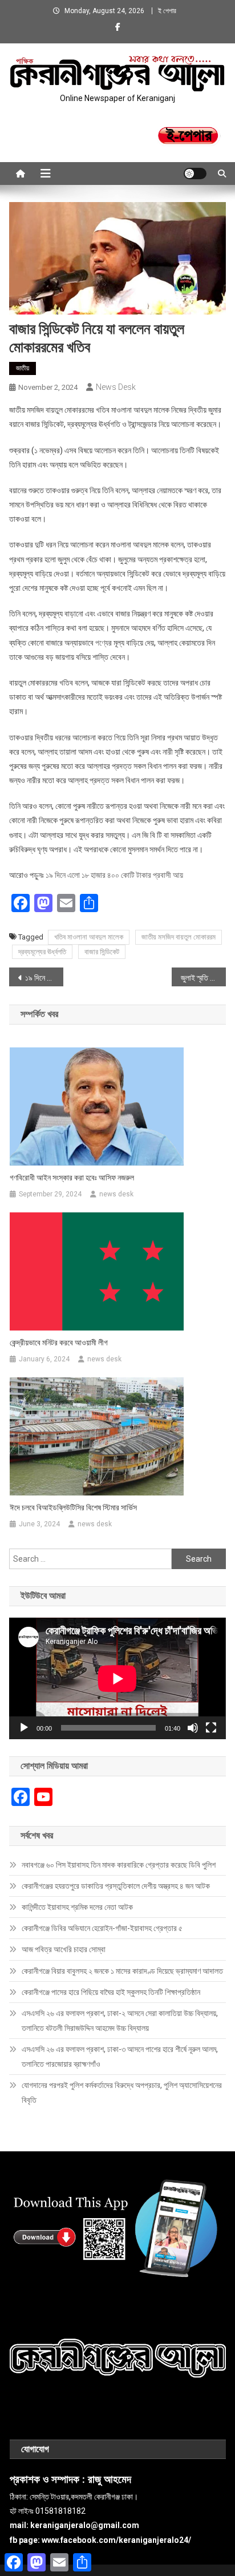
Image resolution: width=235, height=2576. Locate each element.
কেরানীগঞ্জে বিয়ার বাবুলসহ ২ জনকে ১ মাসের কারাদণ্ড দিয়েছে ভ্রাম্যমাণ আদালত (122, 1971)
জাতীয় (23, 368)
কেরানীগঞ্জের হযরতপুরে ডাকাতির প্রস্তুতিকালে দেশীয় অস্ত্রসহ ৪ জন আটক (116, 1886)
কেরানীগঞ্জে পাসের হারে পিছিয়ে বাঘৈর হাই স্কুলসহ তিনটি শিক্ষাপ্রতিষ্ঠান (111, 1992)
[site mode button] (195, 174)
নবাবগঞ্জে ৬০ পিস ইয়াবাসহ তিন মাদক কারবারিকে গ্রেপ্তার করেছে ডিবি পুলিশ (119, 1865)
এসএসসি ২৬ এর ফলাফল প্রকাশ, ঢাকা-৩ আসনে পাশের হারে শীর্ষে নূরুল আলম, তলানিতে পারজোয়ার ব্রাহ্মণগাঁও (120, 2057)
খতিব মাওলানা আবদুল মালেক (89, 937)
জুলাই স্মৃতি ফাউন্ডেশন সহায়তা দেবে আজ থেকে (203, 978)
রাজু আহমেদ (110, 2480)
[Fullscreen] (211, 1728)
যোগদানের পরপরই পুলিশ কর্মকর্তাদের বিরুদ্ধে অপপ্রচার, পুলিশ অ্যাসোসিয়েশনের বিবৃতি (122, 2093)
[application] (117, 1678)
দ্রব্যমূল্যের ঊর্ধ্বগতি (42, 952)
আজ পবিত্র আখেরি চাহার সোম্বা (64, 1949)
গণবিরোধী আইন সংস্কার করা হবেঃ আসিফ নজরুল (72, 1178)
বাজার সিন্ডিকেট (102, 952)
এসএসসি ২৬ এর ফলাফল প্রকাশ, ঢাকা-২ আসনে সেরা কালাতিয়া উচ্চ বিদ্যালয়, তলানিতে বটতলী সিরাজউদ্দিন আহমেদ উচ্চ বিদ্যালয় (120, 2021)
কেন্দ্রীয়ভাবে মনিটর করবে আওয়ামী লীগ (59, 1343)
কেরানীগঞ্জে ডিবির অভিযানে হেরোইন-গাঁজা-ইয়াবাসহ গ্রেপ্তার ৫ (102, 1928)
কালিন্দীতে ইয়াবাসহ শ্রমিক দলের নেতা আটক (77, 1907)
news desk (116, 387)
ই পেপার (167, 11)
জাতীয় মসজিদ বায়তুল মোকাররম (179, 937)
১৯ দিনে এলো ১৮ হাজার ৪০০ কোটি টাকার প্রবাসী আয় (114, 875)
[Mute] (193, 1728)
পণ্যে (102, 643)
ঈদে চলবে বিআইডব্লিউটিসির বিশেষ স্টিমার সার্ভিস (73, 1507)
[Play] (24, 1728)
